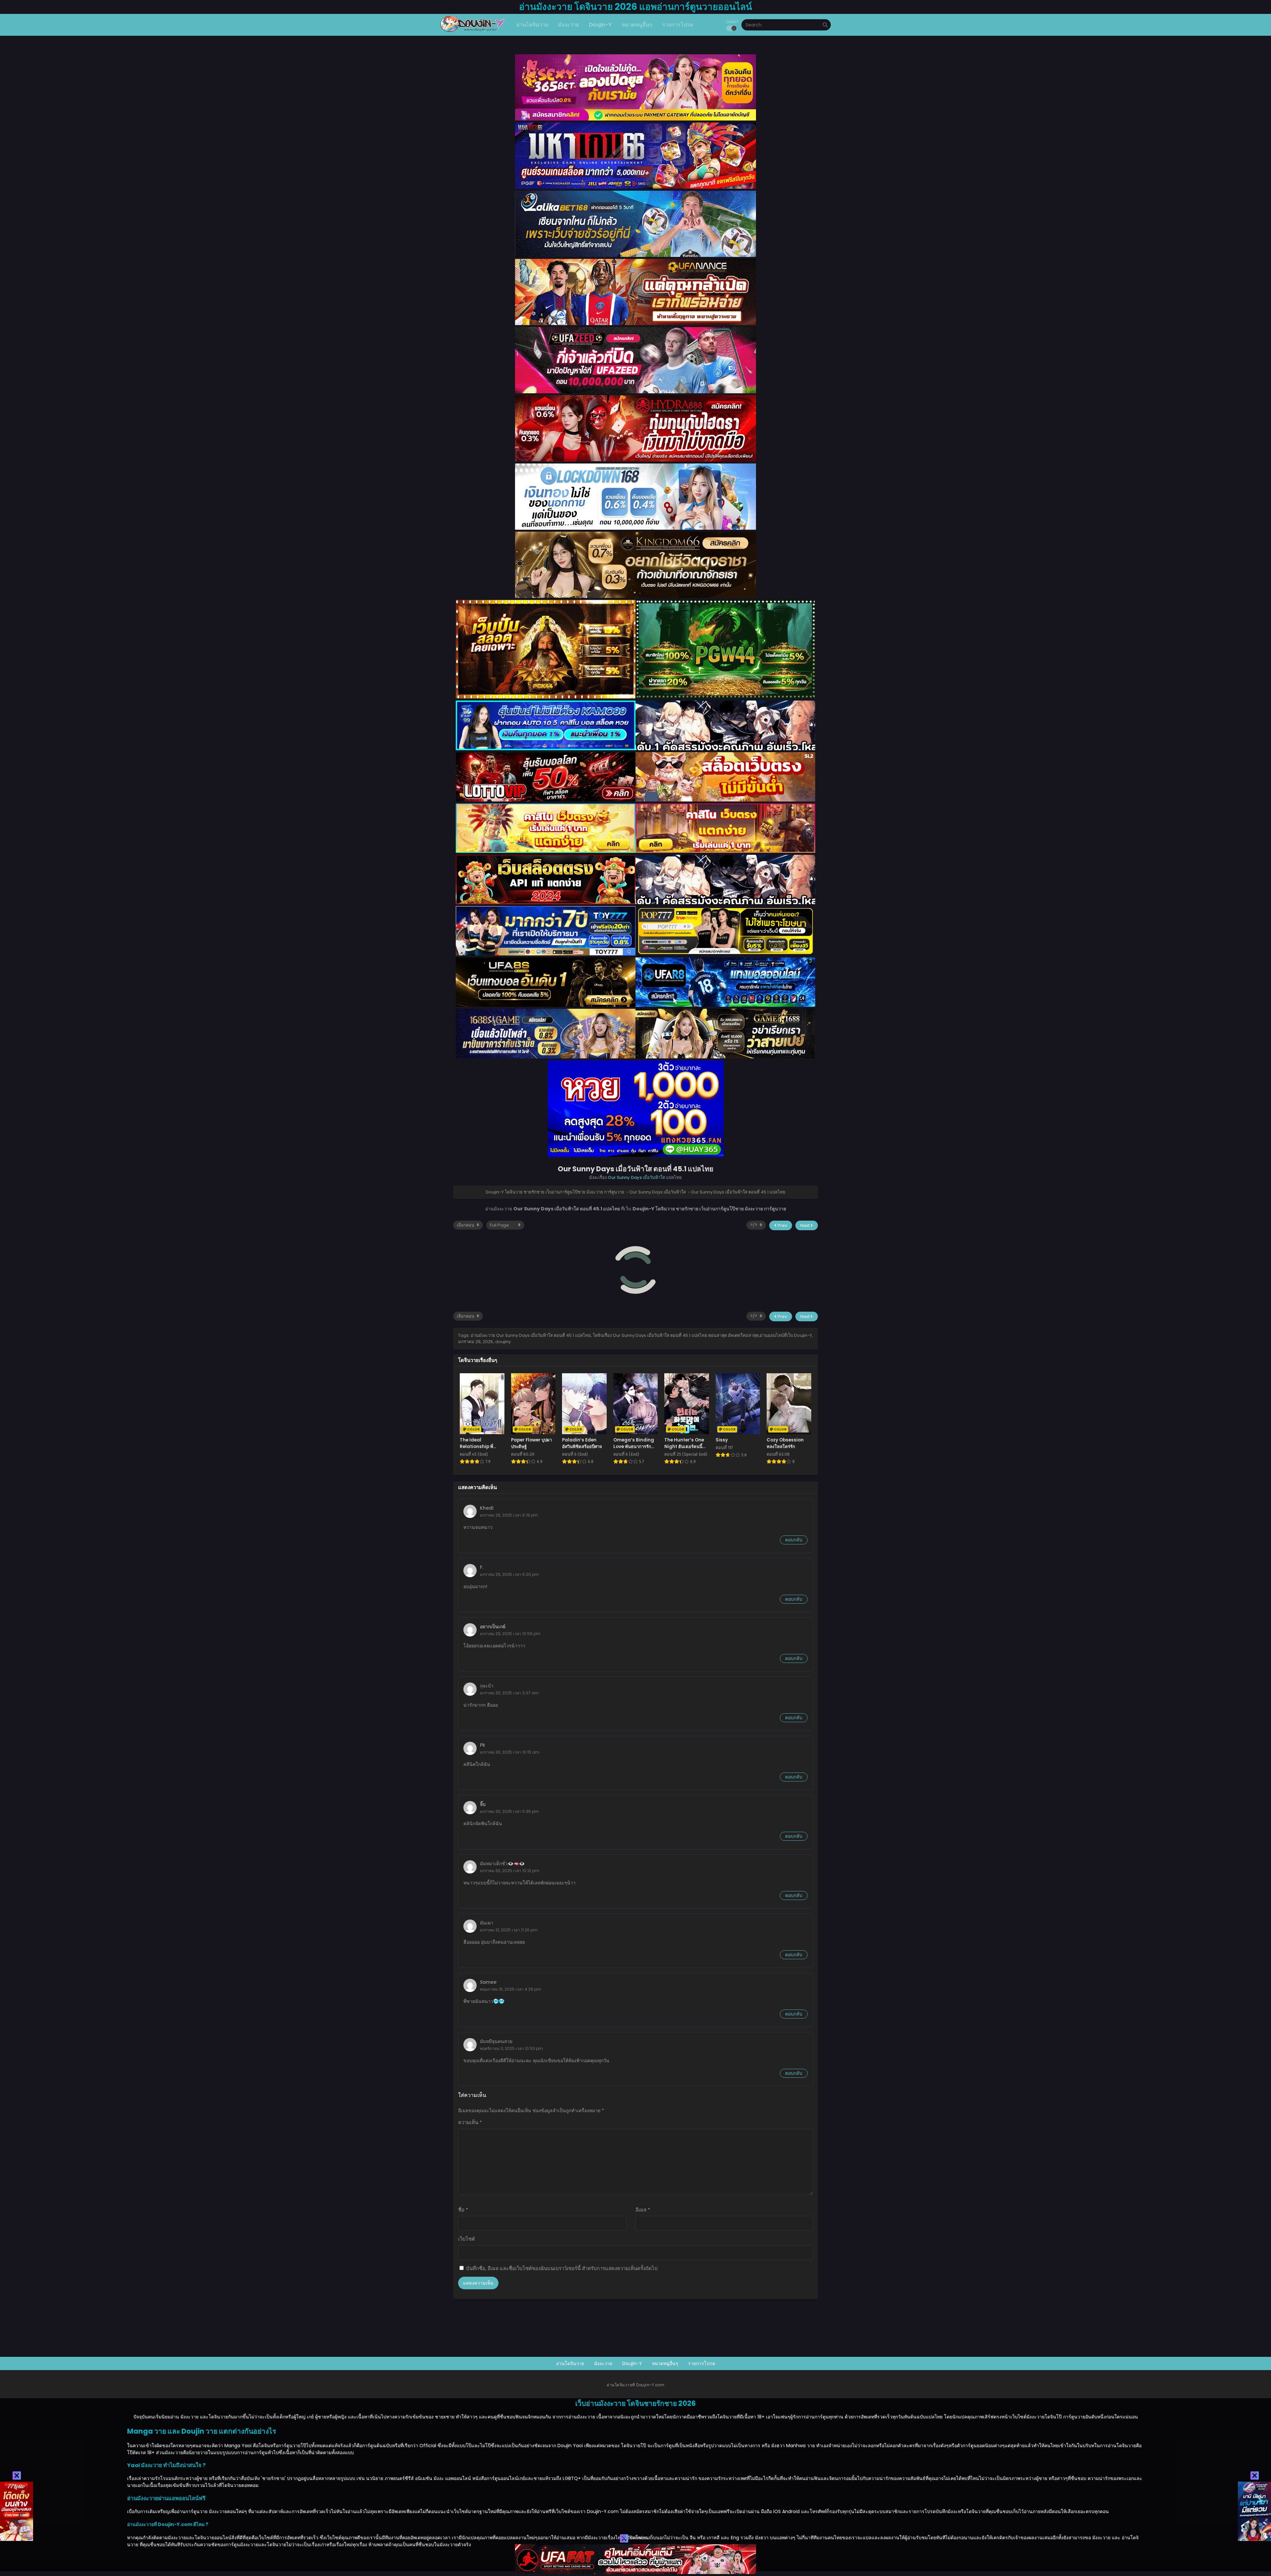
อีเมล (643, 2210)
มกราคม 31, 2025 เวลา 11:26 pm (509, 1930)
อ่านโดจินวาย (570, 2363)
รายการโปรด (702, 2363)
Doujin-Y (632, 2363)
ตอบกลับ (794, 1540)
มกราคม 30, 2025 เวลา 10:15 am (510, 1752)
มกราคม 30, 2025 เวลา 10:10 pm (510, 1871)
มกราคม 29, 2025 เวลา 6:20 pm (509, 1574)
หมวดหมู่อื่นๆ (665, 2363)
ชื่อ (463, 2210)
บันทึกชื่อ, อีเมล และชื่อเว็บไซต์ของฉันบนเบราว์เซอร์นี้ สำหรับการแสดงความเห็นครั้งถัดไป (562, 2268)
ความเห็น (470, 2122)
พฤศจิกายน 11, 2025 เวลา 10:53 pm (511, 2048)
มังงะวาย (603, 2363)
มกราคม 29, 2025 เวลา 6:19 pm (509, 1515)
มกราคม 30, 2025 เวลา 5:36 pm (509, 1811)
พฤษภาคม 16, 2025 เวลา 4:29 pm (511, 1989)
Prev (782, 1225)
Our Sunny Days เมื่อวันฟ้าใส (636, 1177)
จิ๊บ (483, 1804)
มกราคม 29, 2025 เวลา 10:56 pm (510, 1634)
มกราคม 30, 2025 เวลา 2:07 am (509, 1693)
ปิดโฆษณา (640, 2538)
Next (805, 1225)
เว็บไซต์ (467, 2239)
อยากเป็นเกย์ (493, 1627)
